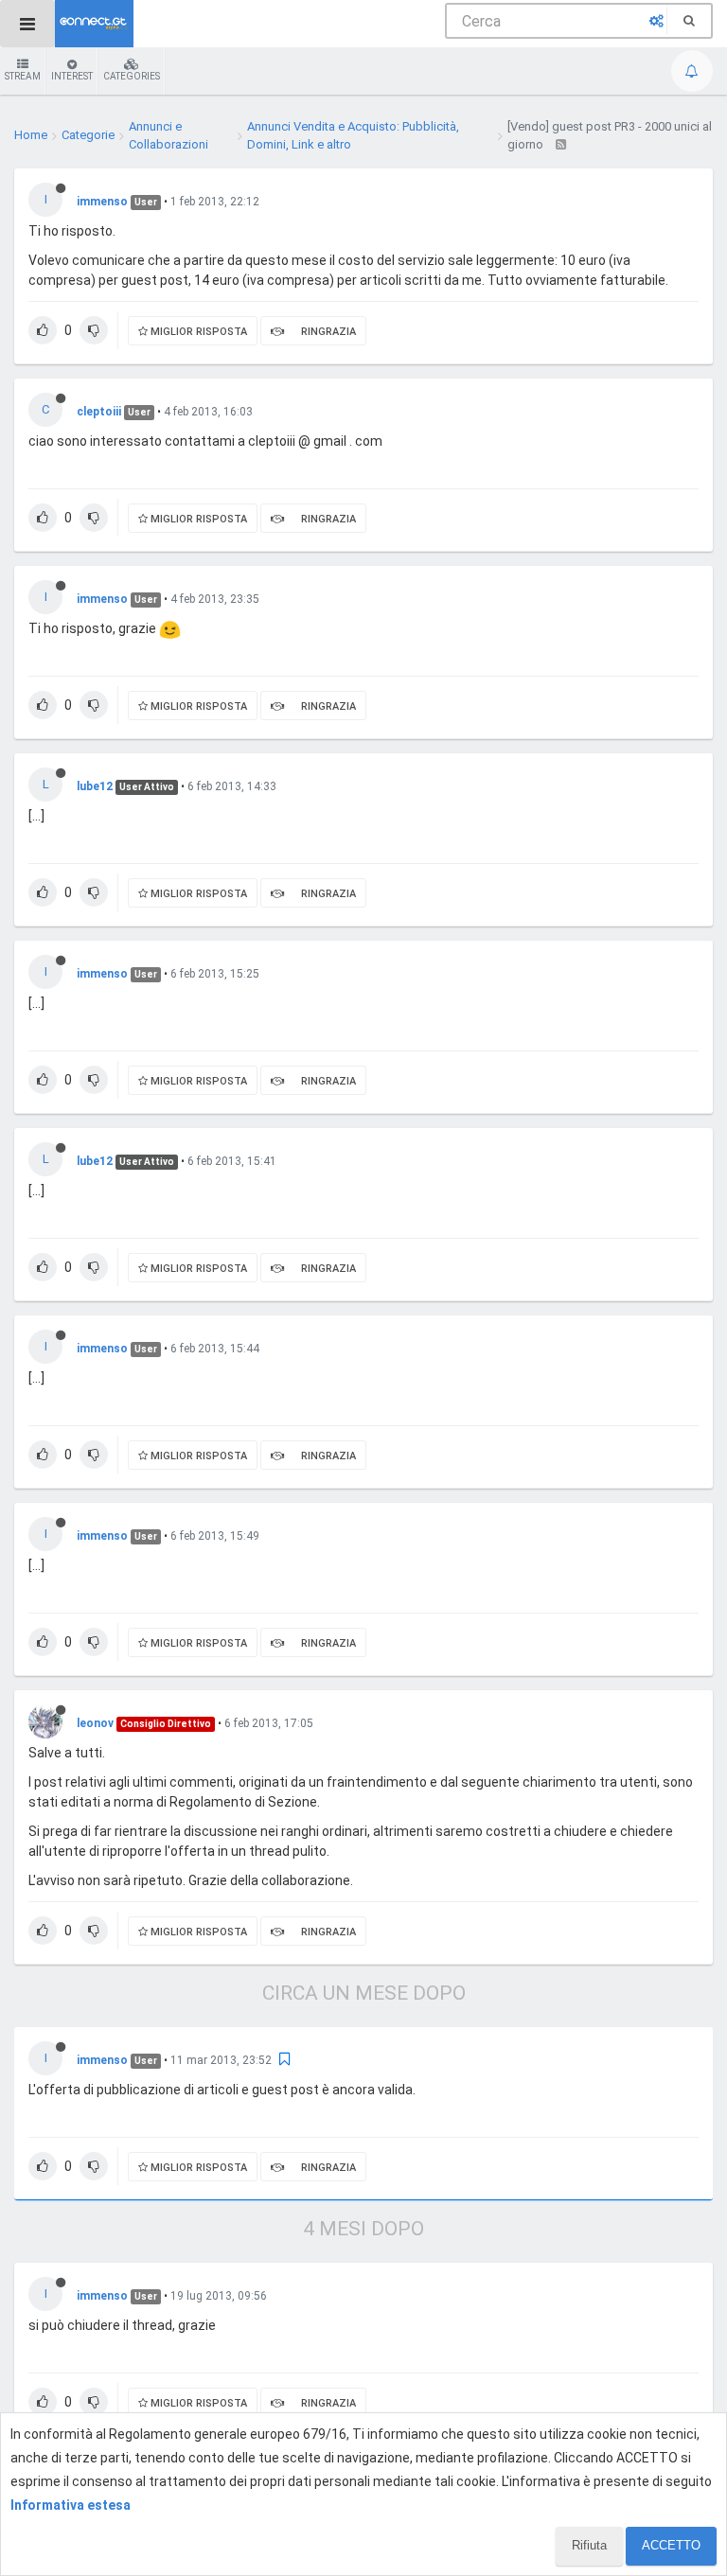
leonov (95, 1723)
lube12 (95, 786)
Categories (132, 76)
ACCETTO (671, 2545)
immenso (102, 202)
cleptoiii (99, 412)
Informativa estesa (71, 2505)
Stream (23, 76)
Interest (72, 76)
